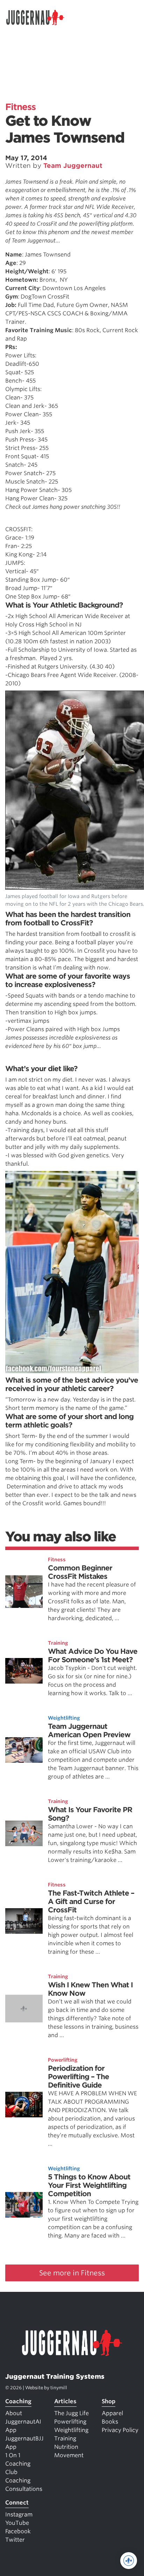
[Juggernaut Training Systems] (38, 18)
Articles (65, 2401)
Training (58, 1643)
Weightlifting (64, 1718)
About (14, 2413)
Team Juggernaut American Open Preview (89, 1731)
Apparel (112, 2413)
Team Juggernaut (73, 166)
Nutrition (66, 2447)
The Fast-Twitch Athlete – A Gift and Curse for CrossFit (91, 1902)
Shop (109, 2401)
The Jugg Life (71, 2413)
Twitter (15, 2540)
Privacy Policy (120, 2430)
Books (110, 2422)
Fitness (20, 107)
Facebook (18, 2531)
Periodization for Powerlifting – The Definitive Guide (78, 2077)
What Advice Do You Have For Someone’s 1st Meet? (93, 1656)
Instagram (19, 2515)
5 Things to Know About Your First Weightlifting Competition (89, 2185)
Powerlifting (63, 2060)
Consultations (24, 2489)
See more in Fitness (72, 2273)
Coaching (18, 2401)
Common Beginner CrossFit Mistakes (80, 1572)
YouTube (17, 2523)
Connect (17, 2503)
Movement (69, 2455)
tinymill (59, 2388)
